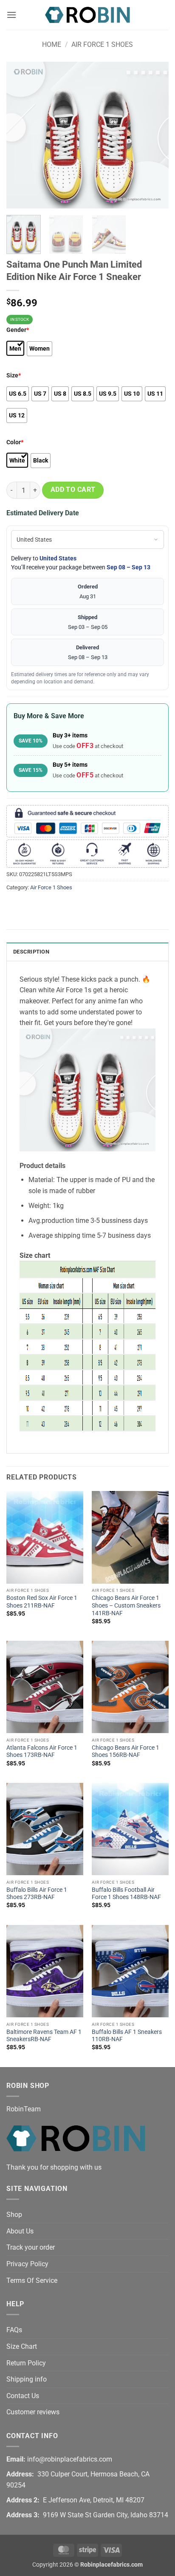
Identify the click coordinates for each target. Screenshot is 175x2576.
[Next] (155, 135)
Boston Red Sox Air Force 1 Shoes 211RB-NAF (42, 1602)
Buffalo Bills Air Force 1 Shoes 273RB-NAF (37, 1893)
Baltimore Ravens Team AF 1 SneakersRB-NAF (44, 2036)
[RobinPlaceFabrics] (87, 15)
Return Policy (26, 2363)
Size (14, 376)
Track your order (31, 2247)
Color (15, 442)
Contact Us (23, 2396)
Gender (18, 330)
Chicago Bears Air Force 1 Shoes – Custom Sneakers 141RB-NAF (126, 1605)
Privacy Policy (27, 2264)
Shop (14, 2215)
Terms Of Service (32, 2280)
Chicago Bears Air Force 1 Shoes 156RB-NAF (126, 1751)
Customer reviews (33, 2412)
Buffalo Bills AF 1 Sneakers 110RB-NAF (127, 2036)
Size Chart (22, 2346)
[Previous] (20, 135)
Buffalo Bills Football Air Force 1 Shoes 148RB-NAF (126, 1893)
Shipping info (27, 2379)
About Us (20, 2231)
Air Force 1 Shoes (102, 44)
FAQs (14, 2330)
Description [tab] (31, 952)
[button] (11, 15)
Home (52, 44)
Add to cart (73, 490)
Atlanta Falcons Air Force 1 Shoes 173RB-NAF (42, 1751)
